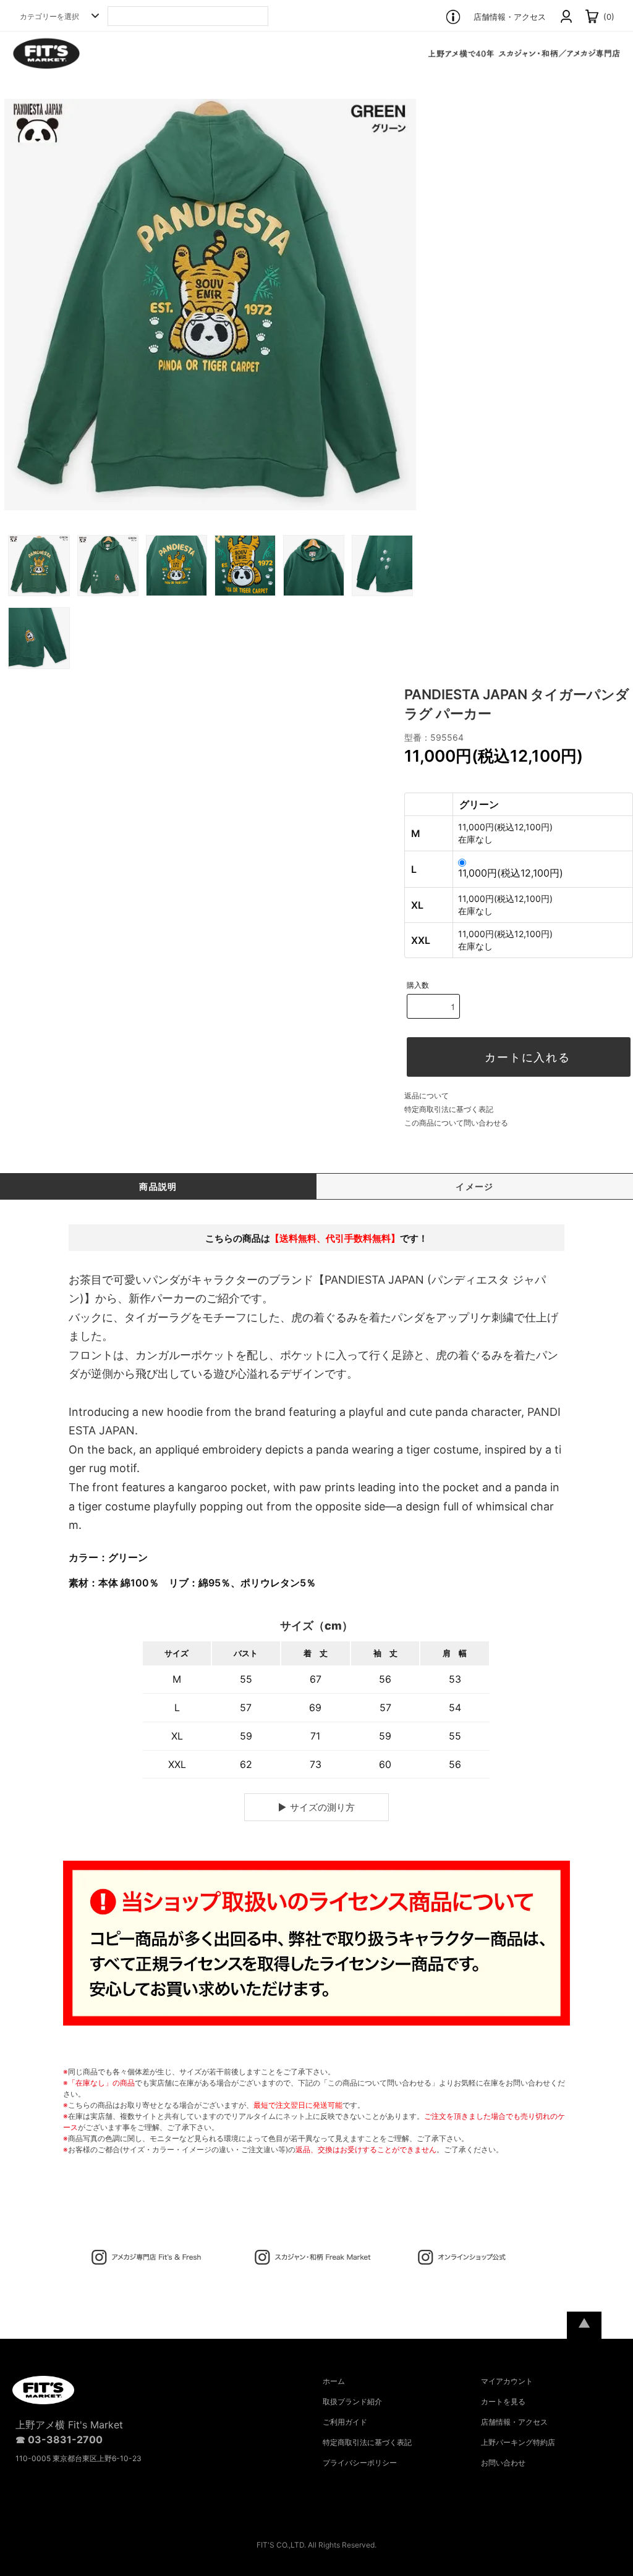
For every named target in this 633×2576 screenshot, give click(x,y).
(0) (608, 17)
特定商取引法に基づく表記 (449, 1109)
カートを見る (503, 2401)
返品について (427, 1096)
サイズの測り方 (322, 1807)
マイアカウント (507, 2381)
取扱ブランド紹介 (352, 2401)
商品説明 (158, 1186)
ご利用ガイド (345, 2422)
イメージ (475, 1186)
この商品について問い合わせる (456, 1123)
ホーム (334, 2381)
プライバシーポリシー (360, 2463)
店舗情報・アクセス (510, 17)
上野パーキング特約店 (518, 2442)
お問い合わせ (503, 2463)
